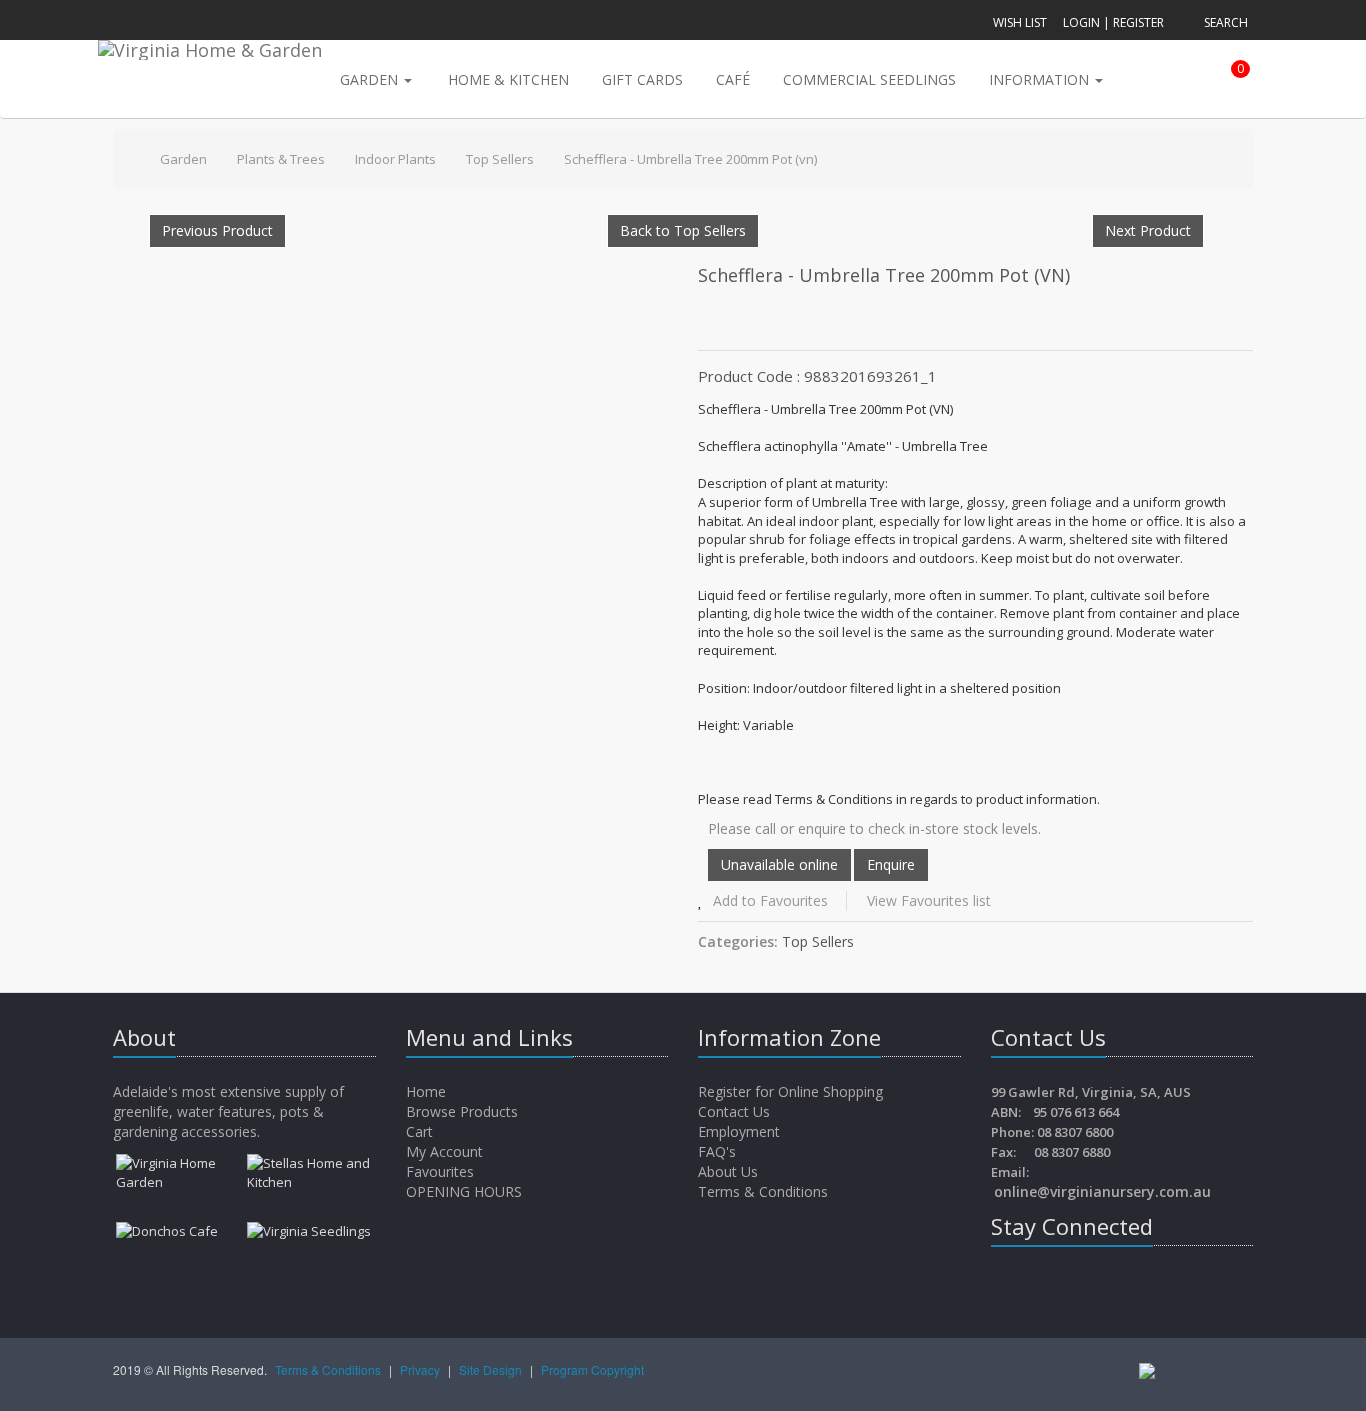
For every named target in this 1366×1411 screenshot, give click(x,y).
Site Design (492, 1369)
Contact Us (734, 1111)
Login (1081, 22)
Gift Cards (642, 79)
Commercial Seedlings (869, 79)
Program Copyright (592, 1369)
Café (733, 79)
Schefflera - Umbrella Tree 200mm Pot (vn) (690, 159)
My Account (446, 1151)
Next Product (1148, 230)
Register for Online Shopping (790, 1091)
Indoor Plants (395, 159)
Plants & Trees (281, 159)
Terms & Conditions (763, 1191)
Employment (739, 1131)
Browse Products (464, 1111)
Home (428, 1091)
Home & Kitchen (508, 79)
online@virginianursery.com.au (1102, 1191)
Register (1138, 22)
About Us (728, 1171)
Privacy (421, 1369)
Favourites (442, 1171)
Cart (421, 1131)
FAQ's (717, 1151)
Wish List (1020, 22)
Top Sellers (500, 159)
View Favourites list (929, 900)
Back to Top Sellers (683, 230)
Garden (371, 79)
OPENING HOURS (464, 1191)
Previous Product (217, 230)
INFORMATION (1041, 79)
